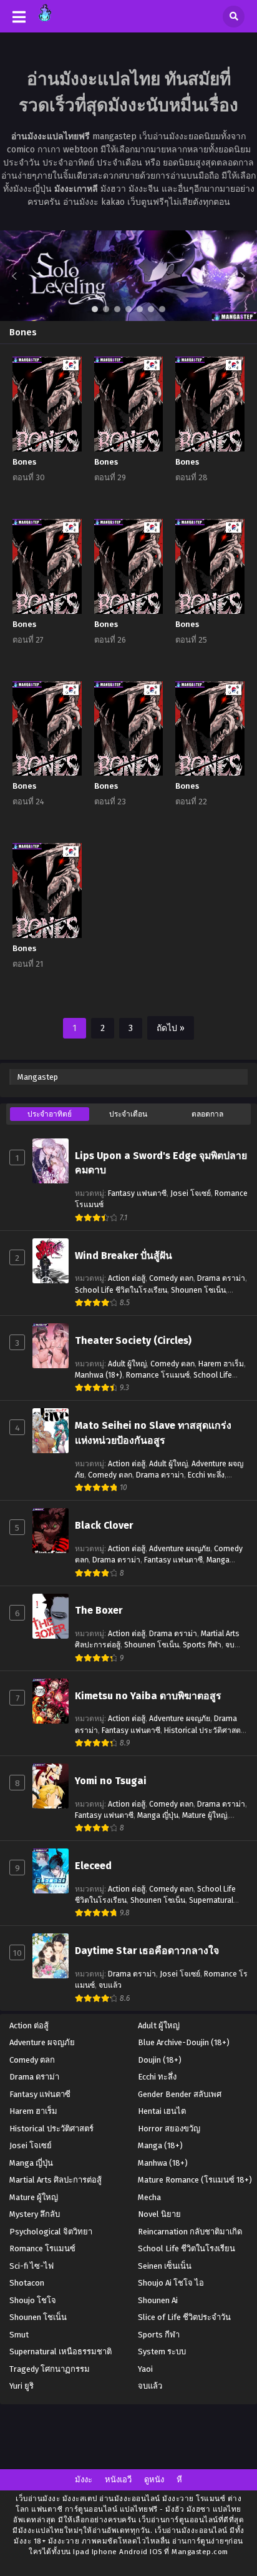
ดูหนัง (154, 2480)
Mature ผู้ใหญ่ (205, 1815)
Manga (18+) (160, 2145)
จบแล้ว (110, 1985)
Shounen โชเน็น (198, 1290)
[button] (128, 276)
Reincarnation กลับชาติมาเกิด (190, 2232)
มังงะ (84, 2480)
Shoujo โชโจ (33, 2300)
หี (179, 2480)
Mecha (149, 2197)
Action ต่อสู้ (127, 1278)
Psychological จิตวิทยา (51, 2232)
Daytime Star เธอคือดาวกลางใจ (147, 1951)
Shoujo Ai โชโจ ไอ (171, 2283)
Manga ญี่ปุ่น (158, 1815)
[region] (128, 276)
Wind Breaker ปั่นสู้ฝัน (124, 1256)
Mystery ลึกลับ (35, 2214)
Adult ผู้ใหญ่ (127, 1364)
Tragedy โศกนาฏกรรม (50, 2369)
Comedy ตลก (171, 1278)
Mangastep (38, 1077)
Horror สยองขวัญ (169, 2129)
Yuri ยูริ (22, 2386)
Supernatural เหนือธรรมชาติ (61, 2351)
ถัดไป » (171, 1028)
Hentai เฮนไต (162, 2111)
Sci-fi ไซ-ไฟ (32, 2266)
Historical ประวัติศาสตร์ (205, 1730)
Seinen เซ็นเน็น (165, 2266)
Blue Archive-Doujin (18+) (184, 2042)
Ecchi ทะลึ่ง (206, 1475)
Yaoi (145, 2369)
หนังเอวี (118, 2480)
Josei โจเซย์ (191, 1193)
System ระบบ (162, 2351)
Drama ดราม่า (221, 1278)
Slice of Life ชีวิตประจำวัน (184, 2317)
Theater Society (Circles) (133, 1340)
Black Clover (104, 1525)
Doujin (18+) (160, 2060)
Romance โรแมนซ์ (158, 1375)
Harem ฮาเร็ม (221, 1364)
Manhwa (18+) (99, 1375)
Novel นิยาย (159, 2214)
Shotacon (27, 2283)
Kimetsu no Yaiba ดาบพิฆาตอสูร (148, 1696)
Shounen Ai (158, 2300)
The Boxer (99, 1610)
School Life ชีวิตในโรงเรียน (121, 1290)
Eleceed (93, 1866)
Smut (19, 2335)
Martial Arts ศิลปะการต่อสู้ (56, 2180)
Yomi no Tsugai (111, 1781)
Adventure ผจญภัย (180, 1549)
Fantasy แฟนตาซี (137, 1193)
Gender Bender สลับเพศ (180, 2094)
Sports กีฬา (202, 1645)
